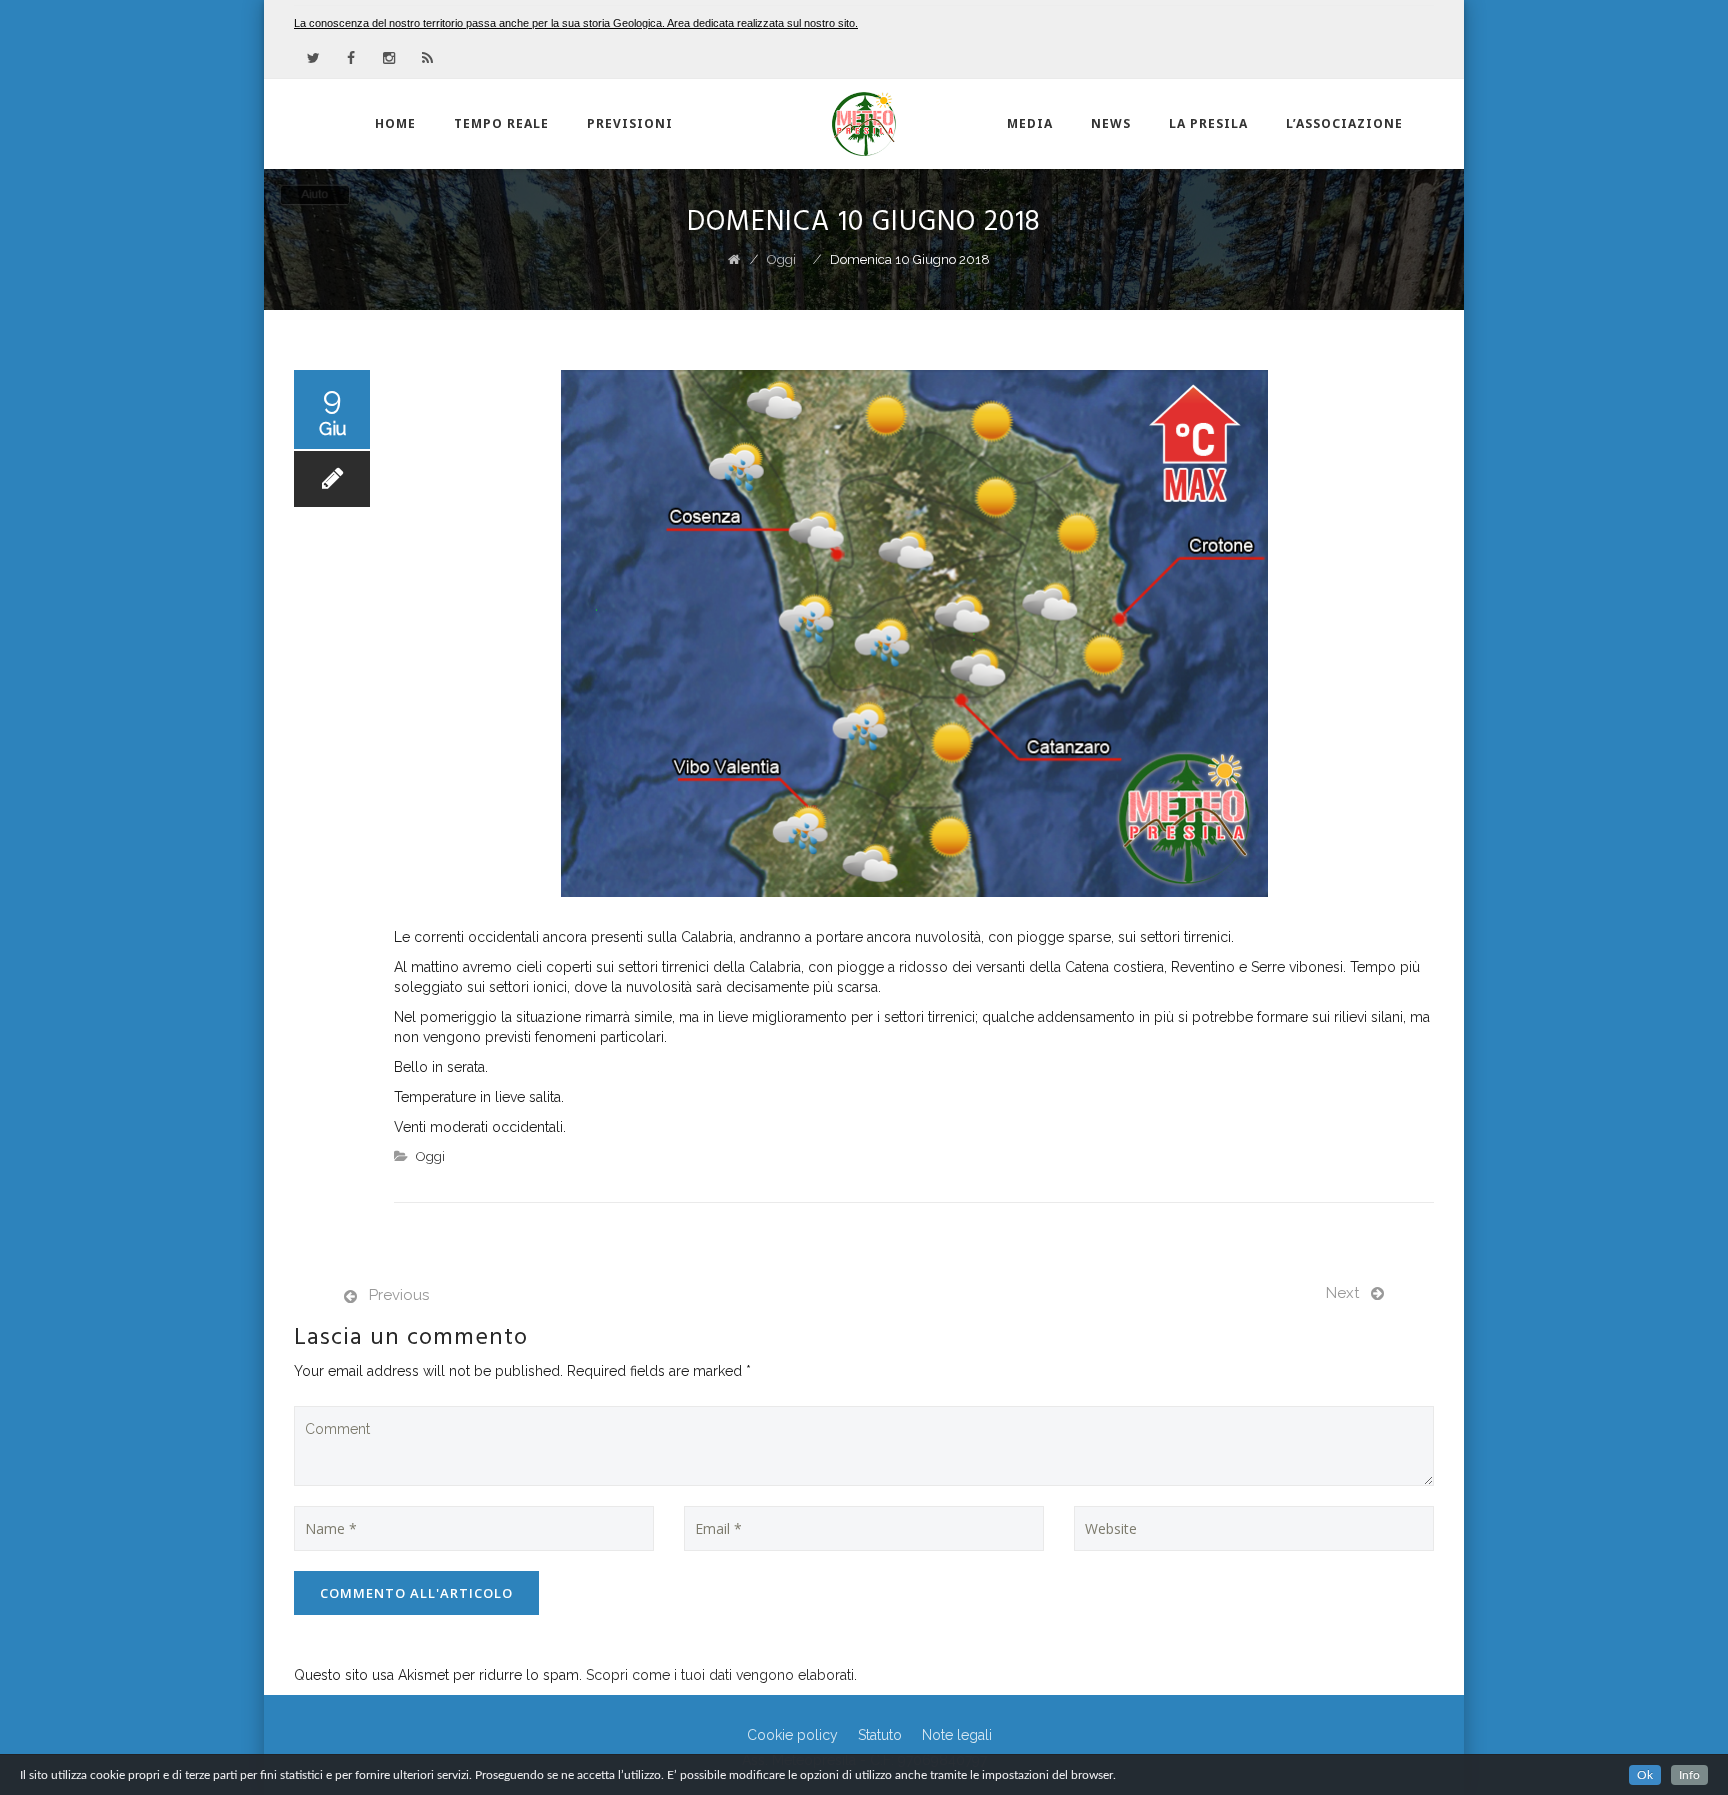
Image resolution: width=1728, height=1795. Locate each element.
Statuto (880, 1735)
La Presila (1208, 123)
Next (1342, 1293)
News (1111, 123)
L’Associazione (1344, 123)
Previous (399, 1295)
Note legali (957, 1735)
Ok (1645, 1775)
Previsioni (630, 123)
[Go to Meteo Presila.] (734, 259)
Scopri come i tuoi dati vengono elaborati (720, 1675)
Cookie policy (792, 1735)
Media (1030, 123)
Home (395, 123)
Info (1689, 1775)
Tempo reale (501, 123)
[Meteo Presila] (864, 124)
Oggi (430, 1156)
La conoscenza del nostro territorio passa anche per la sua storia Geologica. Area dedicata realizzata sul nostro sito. (576, 23)
